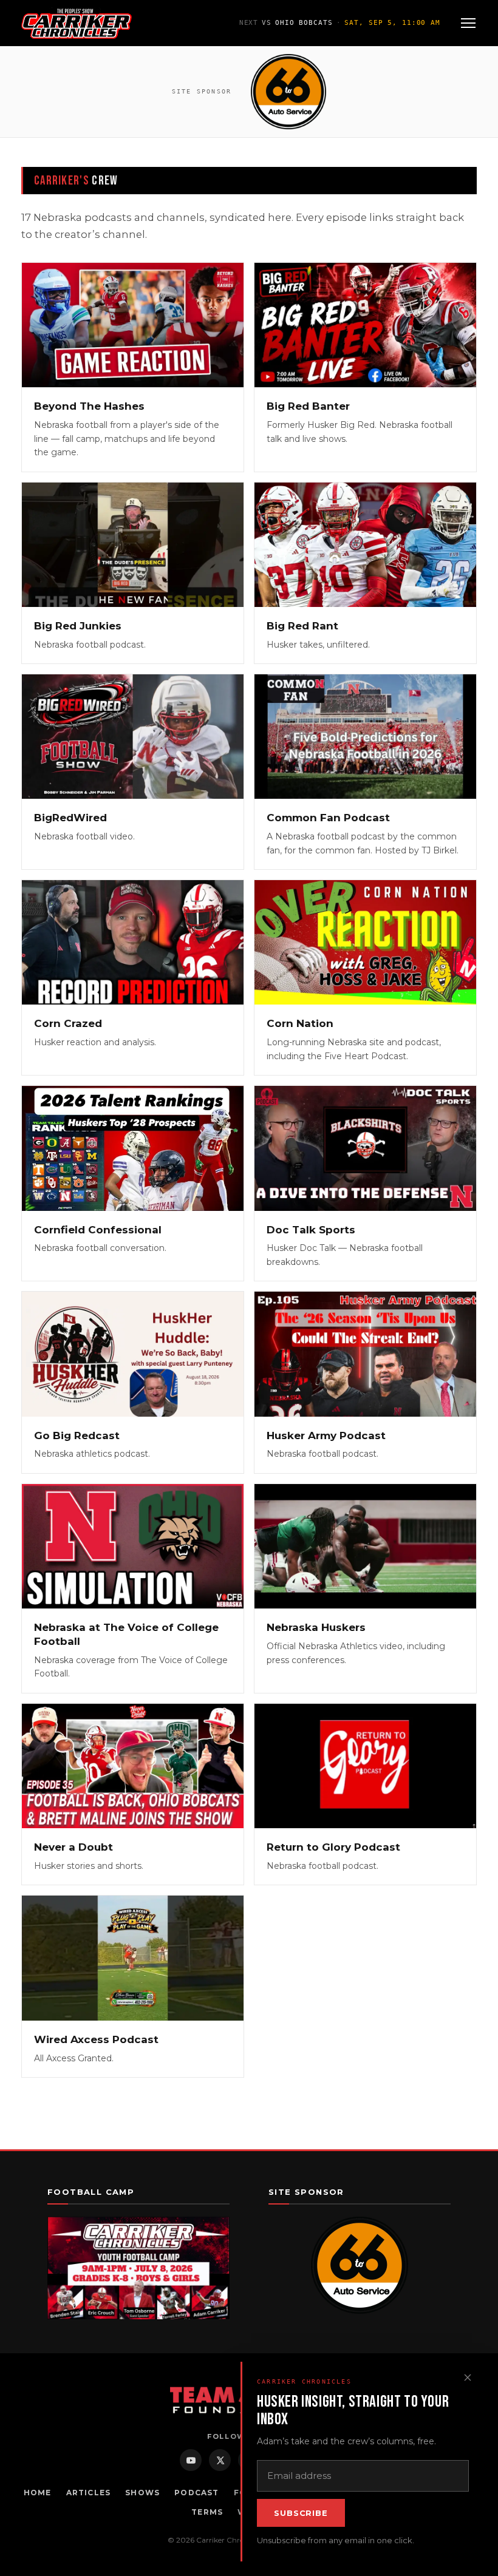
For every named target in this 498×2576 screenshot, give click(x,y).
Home (38, 2493)
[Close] (468, 2378)
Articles (89, 2493)
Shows (142, 2493)
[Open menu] (468, 23)
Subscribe (301, 2513)
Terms (207, 2512)
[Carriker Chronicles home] (77, 23)
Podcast (196, 2493)
